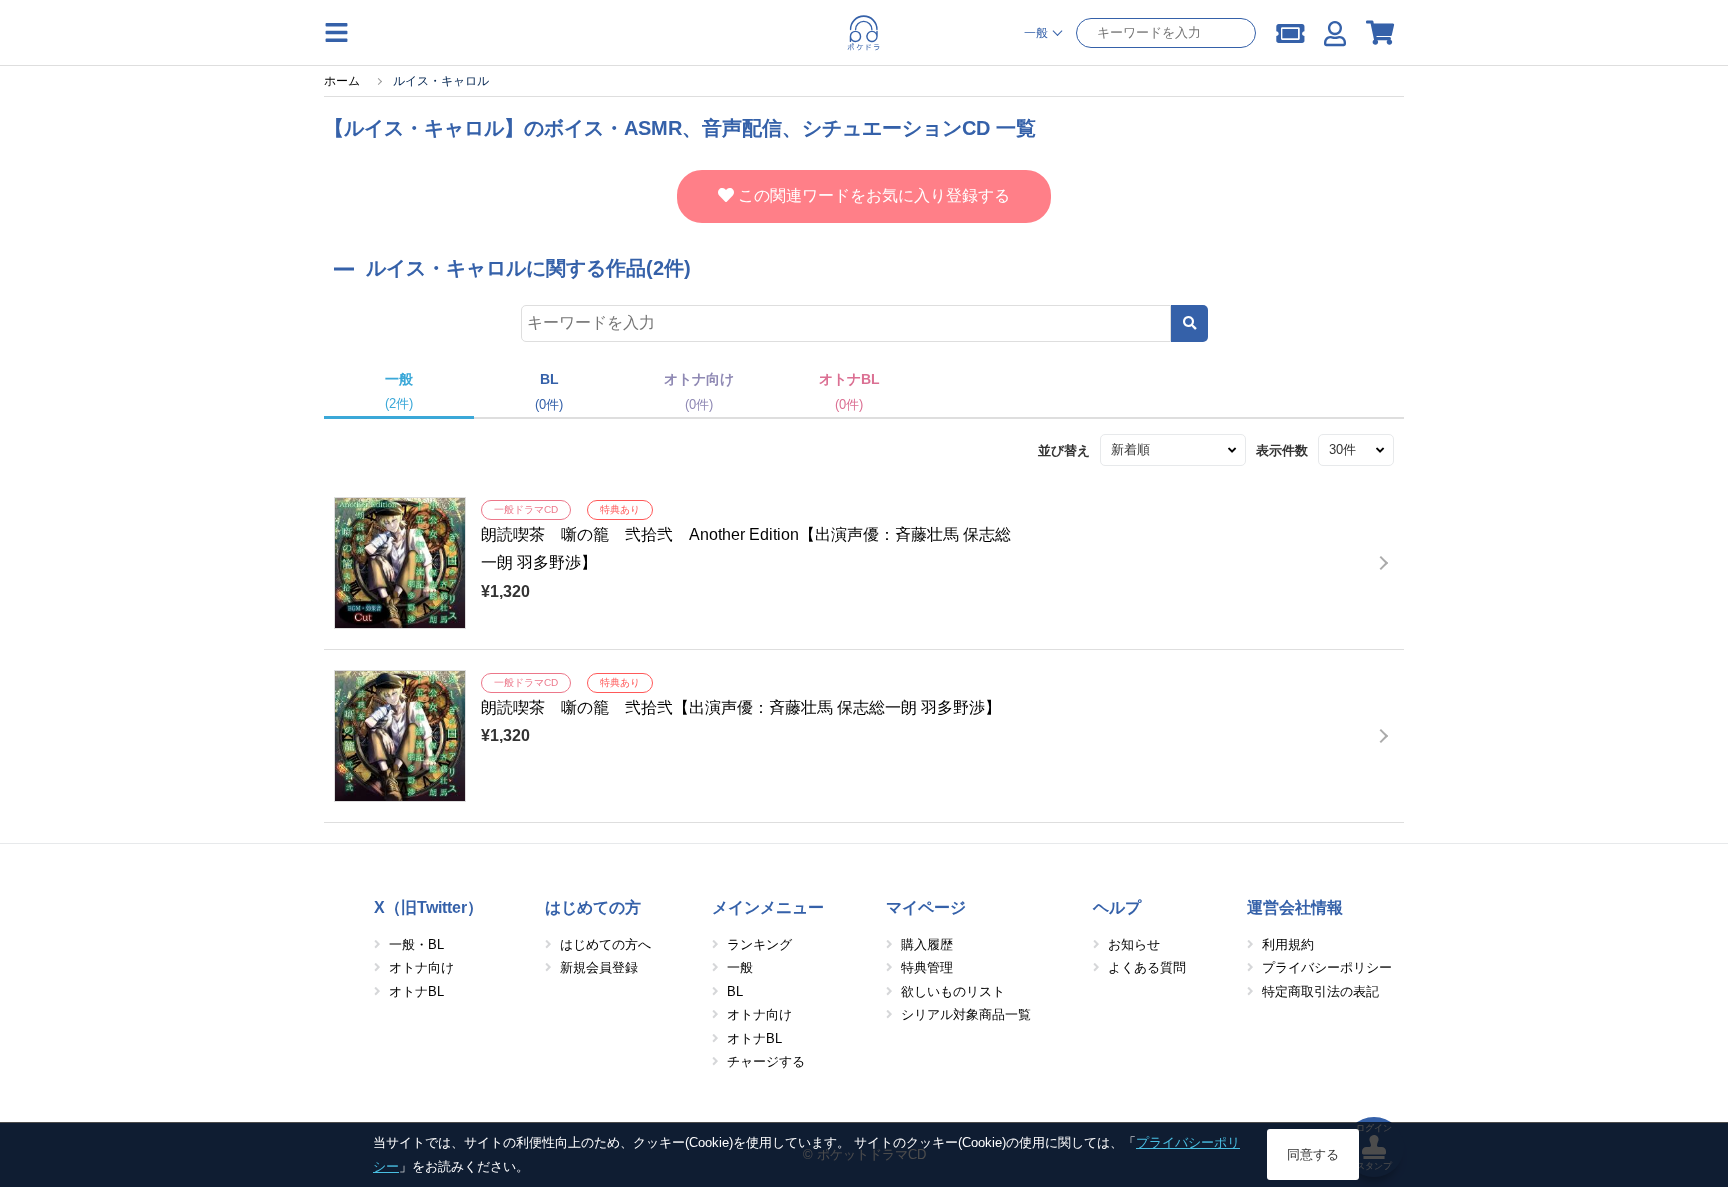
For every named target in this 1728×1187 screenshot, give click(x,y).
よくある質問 (1147, 967)
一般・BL (416, 944)
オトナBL (416, 991)
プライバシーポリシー (1327, 967)
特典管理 (927, 967)
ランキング (759, 944)
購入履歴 (927, 944)
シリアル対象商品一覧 (966, 1014)
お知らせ (1134, 944)
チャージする (766, 1061)
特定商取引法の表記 (1320, 991)
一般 (740, 967)
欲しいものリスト (953, 991)
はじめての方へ (605, 944)
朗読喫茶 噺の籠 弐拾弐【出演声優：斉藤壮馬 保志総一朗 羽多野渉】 (741, 707)
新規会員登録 (599, 967)
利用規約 (1288, 944)
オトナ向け (421, 967)
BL (735, 991)
